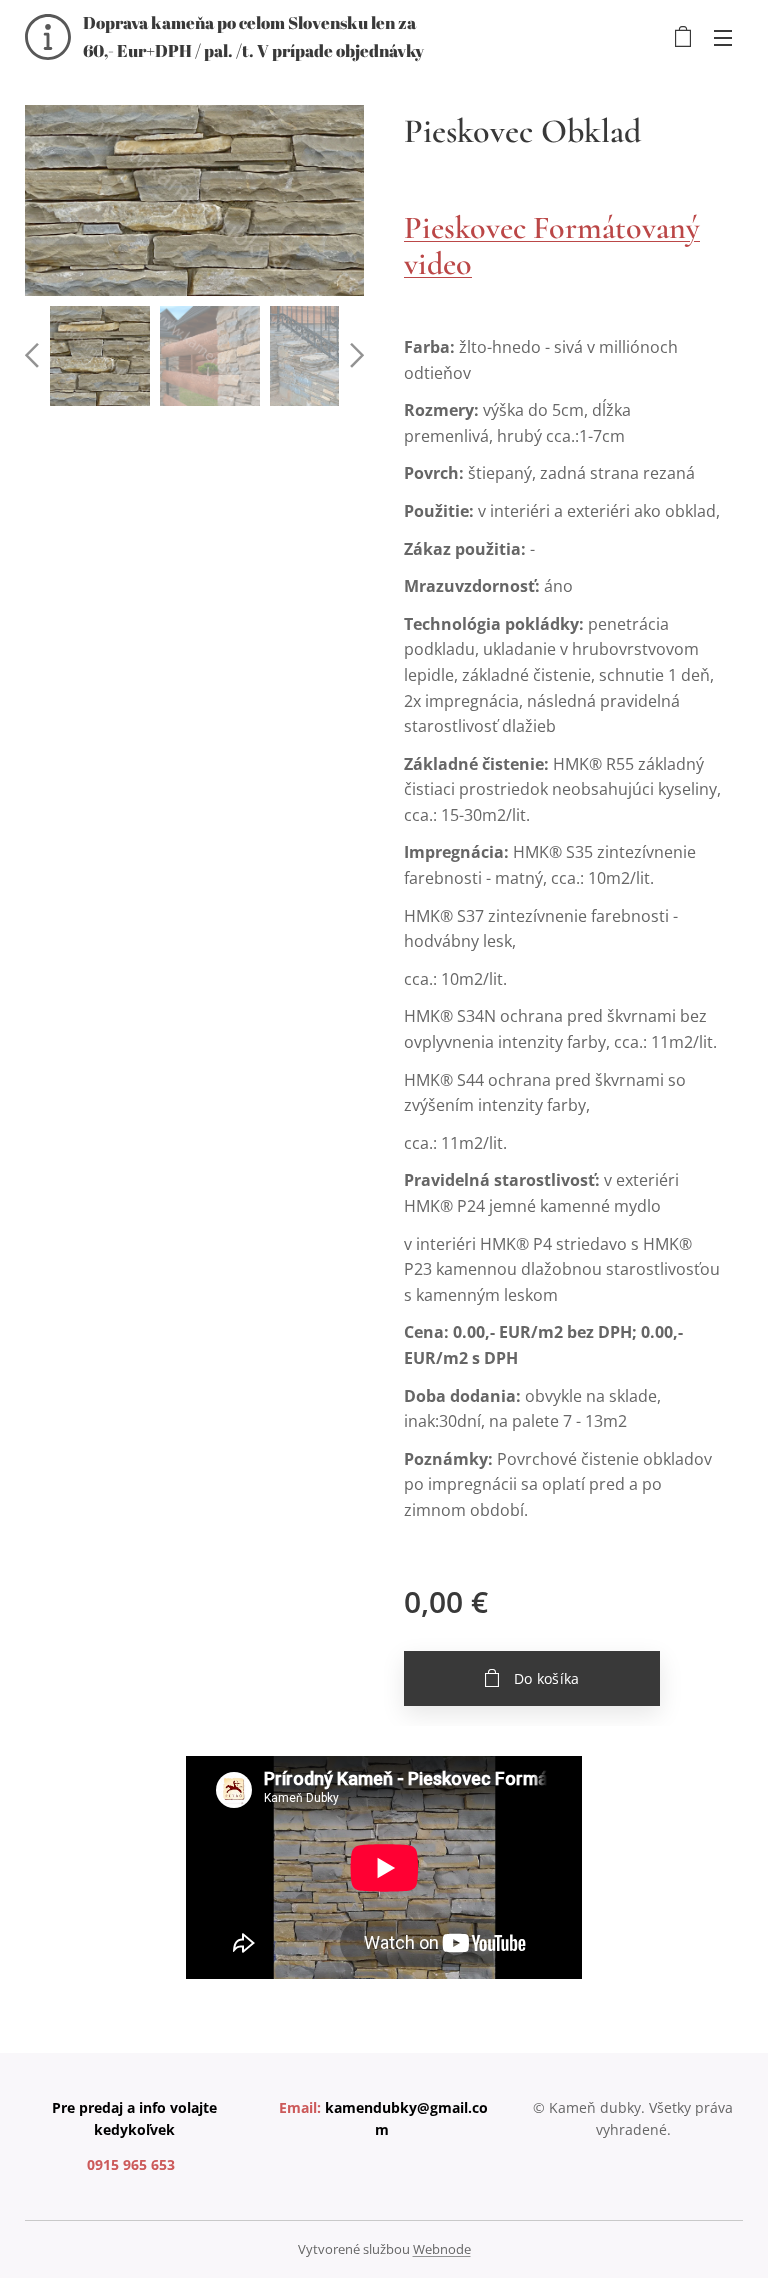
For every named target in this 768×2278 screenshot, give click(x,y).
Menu (723, 37)
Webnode (442, 2249)
